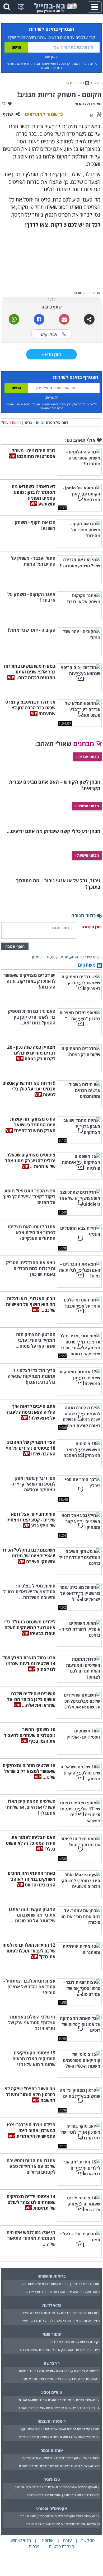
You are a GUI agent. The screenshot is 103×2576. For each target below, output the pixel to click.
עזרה (67, 2540)
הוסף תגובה (15, 946)
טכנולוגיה (52, 2479)
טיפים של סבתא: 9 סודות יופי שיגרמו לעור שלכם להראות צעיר (61, 2321)
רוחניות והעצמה (52, 2421)
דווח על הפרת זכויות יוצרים (46, 422)
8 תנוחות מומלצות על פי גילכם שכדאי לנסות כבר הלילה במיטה (60, 2313)
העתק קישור (49, 334)
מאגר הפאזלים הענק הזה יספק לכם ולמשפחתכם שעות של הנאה (59, 2350)
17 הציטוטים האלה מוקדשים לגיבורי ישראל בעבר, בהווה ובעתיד (60, 2516)
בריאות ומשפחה (52, 2276)
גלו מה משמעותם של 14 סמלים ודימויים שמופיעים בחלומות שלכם (59, 2437)
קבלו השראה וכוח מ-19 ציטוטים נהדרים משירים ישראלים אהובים (59, 2466)
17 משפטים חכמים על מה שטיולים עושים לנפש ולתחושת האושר (59, 2400)
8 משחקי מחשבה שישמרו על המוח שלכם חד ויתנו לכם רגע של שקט (57, 2487)
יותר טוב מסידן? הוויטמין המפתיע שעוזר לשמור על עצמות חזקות (60, 2284)
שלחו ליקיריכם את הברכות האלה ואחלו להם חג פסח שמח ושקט (60, 2429)
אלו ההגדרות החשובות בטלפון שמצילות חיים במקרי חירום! (63, 2495)
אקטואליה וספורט (52, 2508)
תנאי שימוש (49, 64)
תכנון (36, 957)
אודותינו (47, 2540)
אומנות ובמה (52, 2450)
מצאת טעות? (11, 422)
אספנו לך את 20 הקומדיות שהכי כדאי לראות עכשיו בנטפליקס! (61, 2458)
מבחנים (85, 744)
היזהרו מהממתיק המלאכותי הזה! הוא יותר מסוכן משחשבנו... (62, 2292)
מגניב (64, 957)
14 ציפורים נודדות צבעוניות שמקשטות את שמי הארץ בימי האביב (59, 2408)
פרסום (34, 2546)
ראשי (98, 83)
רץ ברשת (52, 2363)
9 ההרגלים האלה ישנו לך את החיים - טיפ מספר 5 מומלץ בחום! (61, 2379)
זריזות (45, 957)
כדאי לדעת (52, 2305)
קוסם (55, 957)
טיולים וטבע (52, 2392)
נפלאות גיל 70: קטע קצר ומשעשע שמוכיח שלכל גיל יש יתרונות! (59, 2371)
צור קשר (88, 2540)
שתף (8, 114)
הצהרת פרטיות (62, 2546)
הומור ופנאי (76, 83)
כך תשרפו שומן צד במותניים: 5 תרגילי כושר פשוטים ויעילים (63, 2524)
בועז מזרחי (83, 104)
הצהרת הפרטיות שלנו (27, 64)
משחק (75, 957)
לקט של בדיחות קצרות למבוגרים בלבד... (74, 2342)
